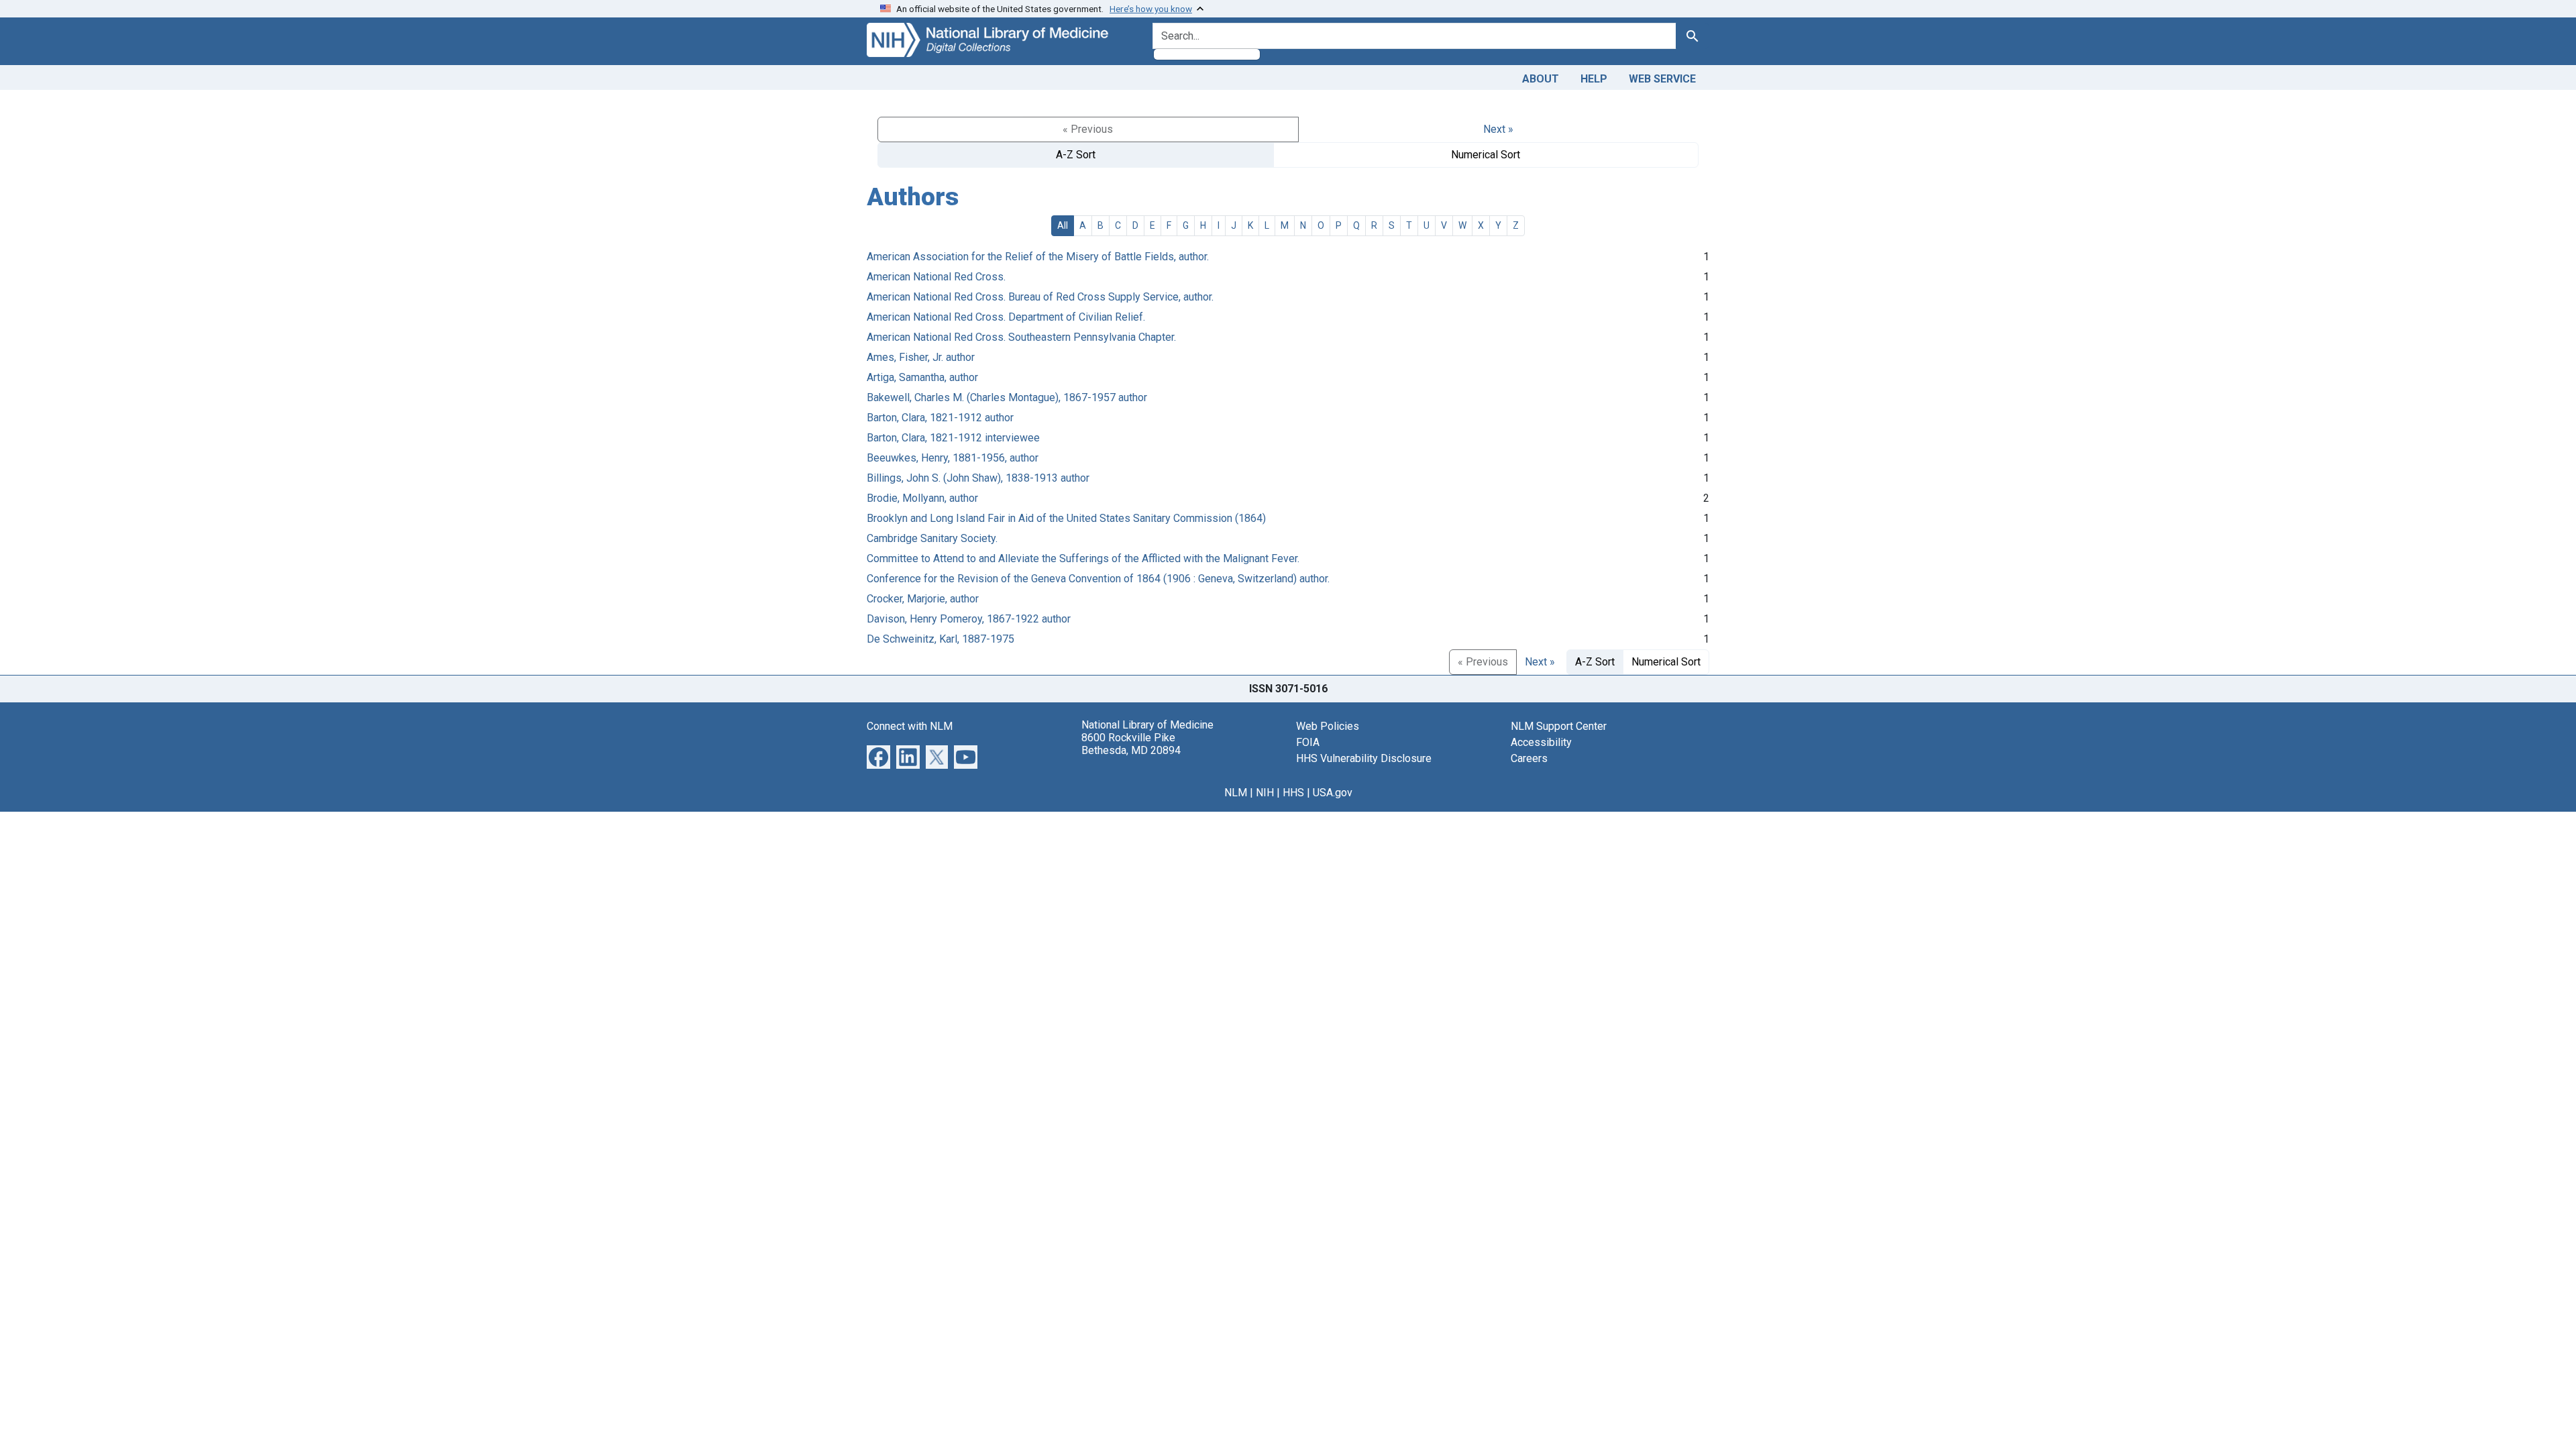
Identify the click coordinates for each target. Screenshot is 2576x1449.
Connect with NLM (910, 726)
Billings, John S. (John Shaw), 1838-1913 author (978, 478)
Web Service (1662, 79)
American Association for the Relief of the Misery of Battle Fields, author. (1038, 257)
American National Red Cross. (936, 277)
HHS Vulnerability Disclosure (1364, 758)
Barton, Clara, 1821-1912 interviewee (953, 438)
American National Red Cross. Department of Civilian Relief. (1006, 317)
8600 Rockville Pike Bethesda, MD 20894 (1131, 744)
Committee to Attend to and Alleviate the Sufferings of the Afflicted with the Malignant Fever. (1083, 558)
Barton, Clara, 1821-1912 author (940, 418)
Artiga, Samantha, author (922, 377)
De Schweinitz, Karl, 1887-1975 (941, 639)
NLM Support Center (1559, 726)
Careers (1529, 758)
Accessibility (1541, 742)
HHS (1293, 793)
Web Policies (1328, 726)
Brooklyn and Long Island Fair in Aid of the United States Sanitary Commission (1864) (1066, 518)
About (1541, 79)
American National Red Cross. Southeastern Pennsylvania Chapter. (1021, 337)
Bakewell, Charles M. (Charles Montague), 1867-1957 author (1007, 397)
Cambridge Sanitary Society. (932, 538)
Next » (1498, 129)
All (1063, 225)
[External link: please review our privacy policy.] (878, 756)
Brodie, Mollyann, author (922, 498)
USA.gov (1333, 793)
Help (1594, 79)
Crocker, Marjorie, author (923, 599)
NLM (1236, 793)
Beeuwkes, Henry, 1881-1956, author (953, 458)
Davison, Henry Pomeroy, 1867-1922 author (969, 619)
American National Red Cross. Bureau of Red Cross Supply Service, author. (1040, 297)
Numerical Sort (1486, 155)
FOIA (1308, 742)
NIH (1265, 793)
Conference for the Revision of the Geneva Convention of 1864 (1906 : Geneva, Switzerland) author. (1098, 579)
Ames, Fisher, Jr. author (921, 357)
